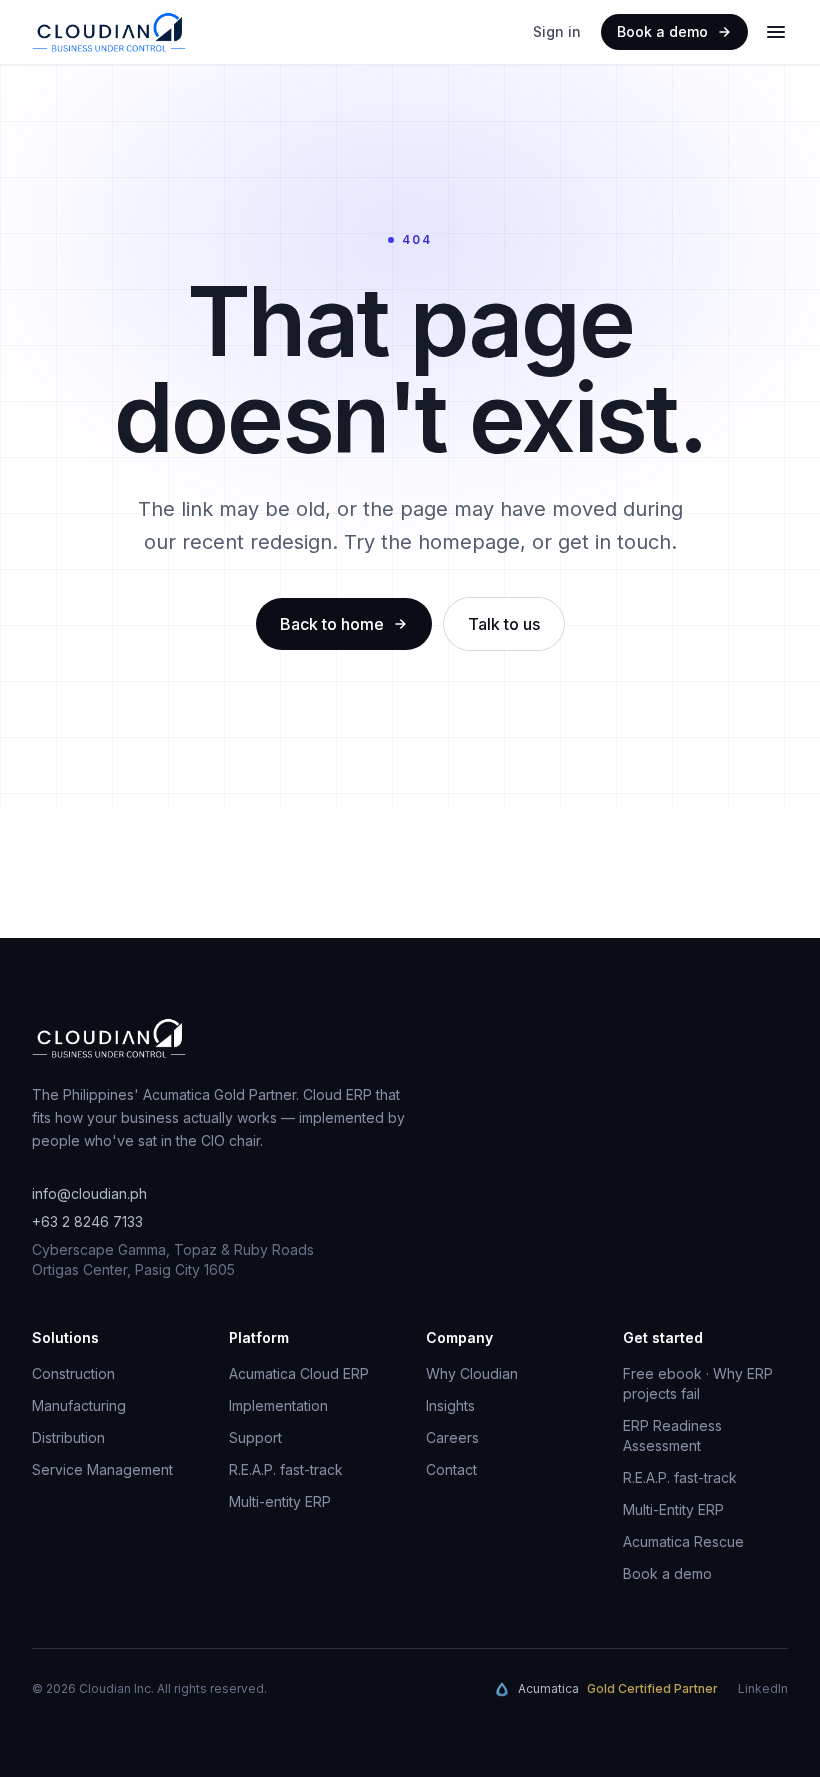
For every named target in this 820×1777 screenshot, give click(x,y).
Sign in (557, 31)
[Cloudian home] (109, 32)
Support (255, 1437)
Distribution (68, 1437)
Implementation (278, 1405)
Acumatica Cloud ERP (299, 1373)
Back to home (332, 624)
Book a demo (662, 31)
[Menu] (776, 32)
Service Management (102, 1469)
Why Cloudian (472, 1373)
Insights (450, 1405)
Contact (451, 1469)
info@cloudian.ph (89, 1193)
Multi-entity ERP (280, 1501)
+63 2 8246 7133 (87, 1221)
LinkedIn (763, 1688)
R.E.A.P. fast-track (286, 1469)
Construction (73, 1373)
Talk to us (504, 624)
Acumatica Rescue (683, 1541)
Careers (452, 1437)
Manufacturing (79, 1405)
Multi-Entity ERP (673, 1509)
